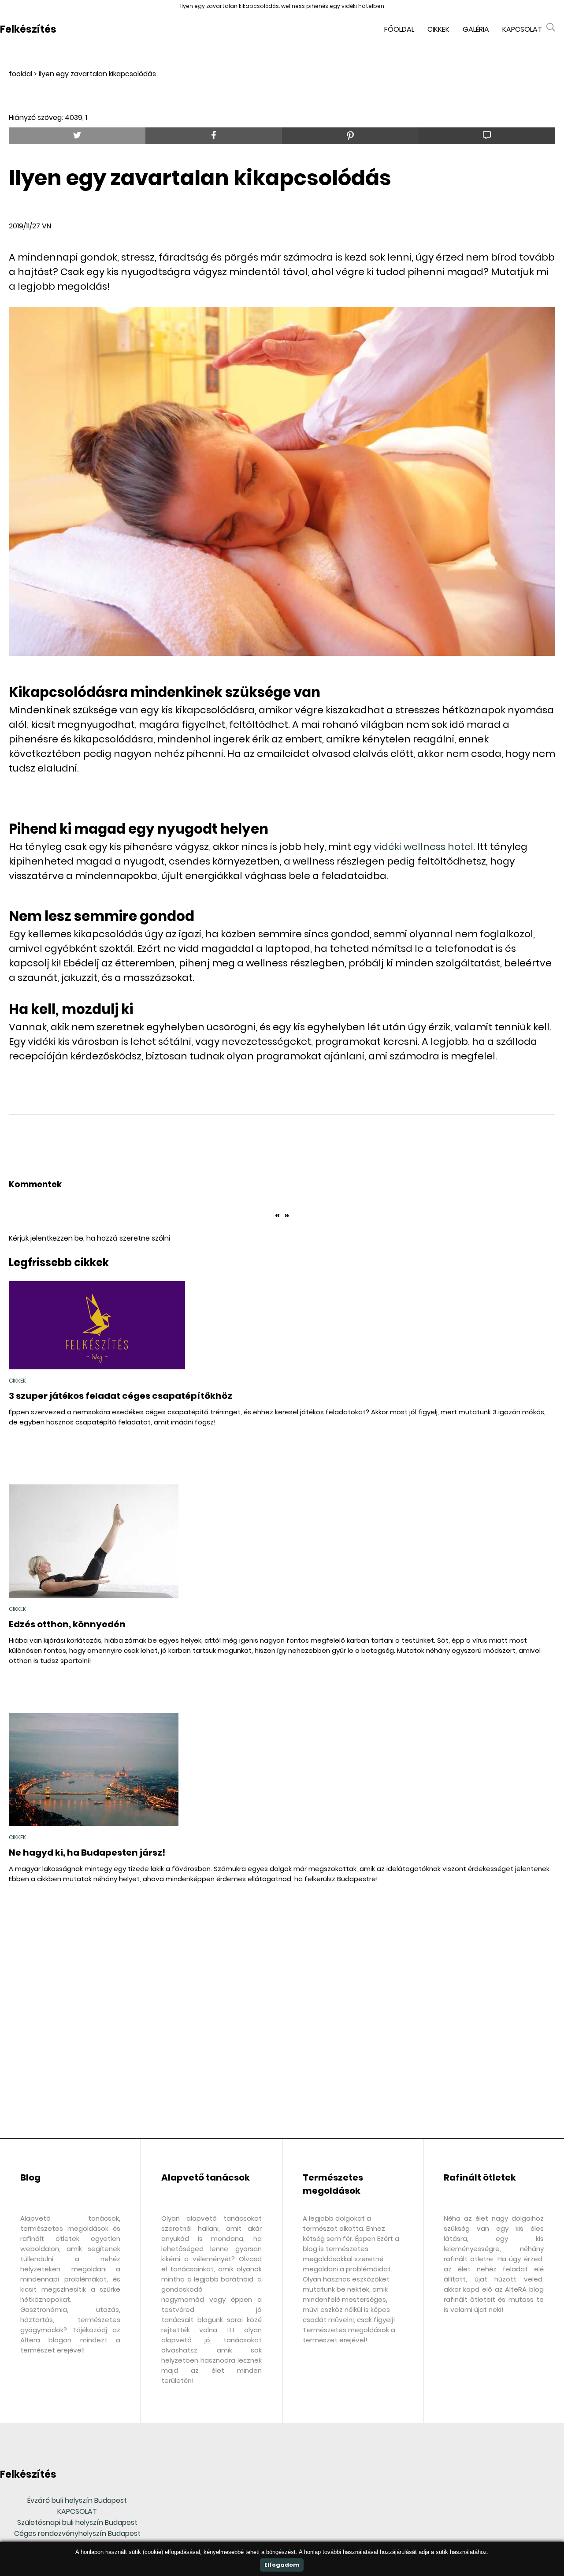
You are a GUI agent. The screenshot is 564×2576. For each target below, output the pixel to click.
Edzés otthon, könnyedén (67, 1624)
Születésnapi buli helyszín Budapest (77, 2522)
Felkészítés (28, 29)
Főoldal (399, 29)
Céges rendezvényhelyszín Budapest (77, 2533)
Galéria (476, 29)
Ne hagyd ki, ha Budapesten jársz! (87, 1853)
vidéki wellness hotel (423, 847)
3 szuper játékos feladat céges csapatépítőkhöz (121, 1396)
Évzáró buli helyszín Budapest (77, 2500)
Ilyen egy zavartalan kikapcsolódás (97, 74)
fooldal (20, 74)
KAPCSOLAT (77, 2511)
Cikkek (438, 29)
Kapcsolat (522, 29)
